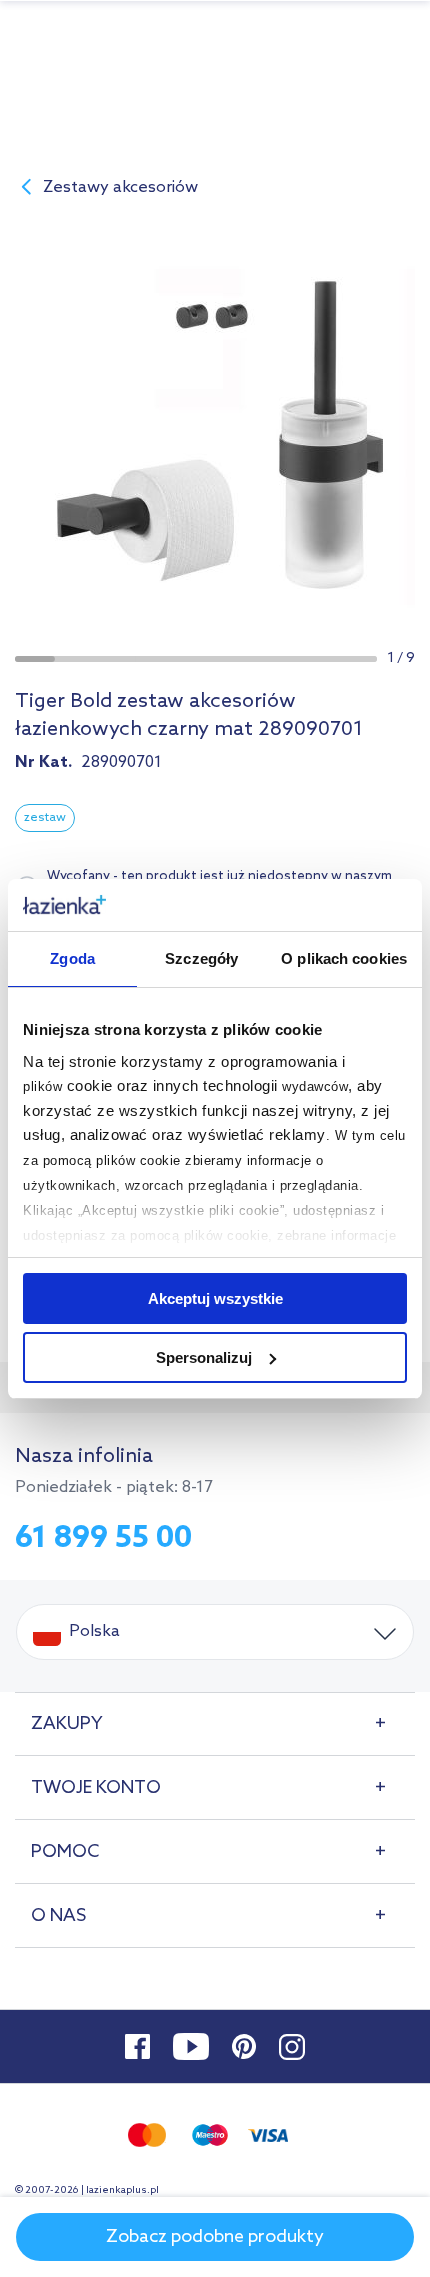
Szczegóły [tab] (201, 958)
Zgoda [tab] (72, 958)
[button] (35, 659)
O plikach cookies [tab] (344, 958)
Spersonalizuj (204, 1357)
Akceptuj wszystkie (215, 1298)
